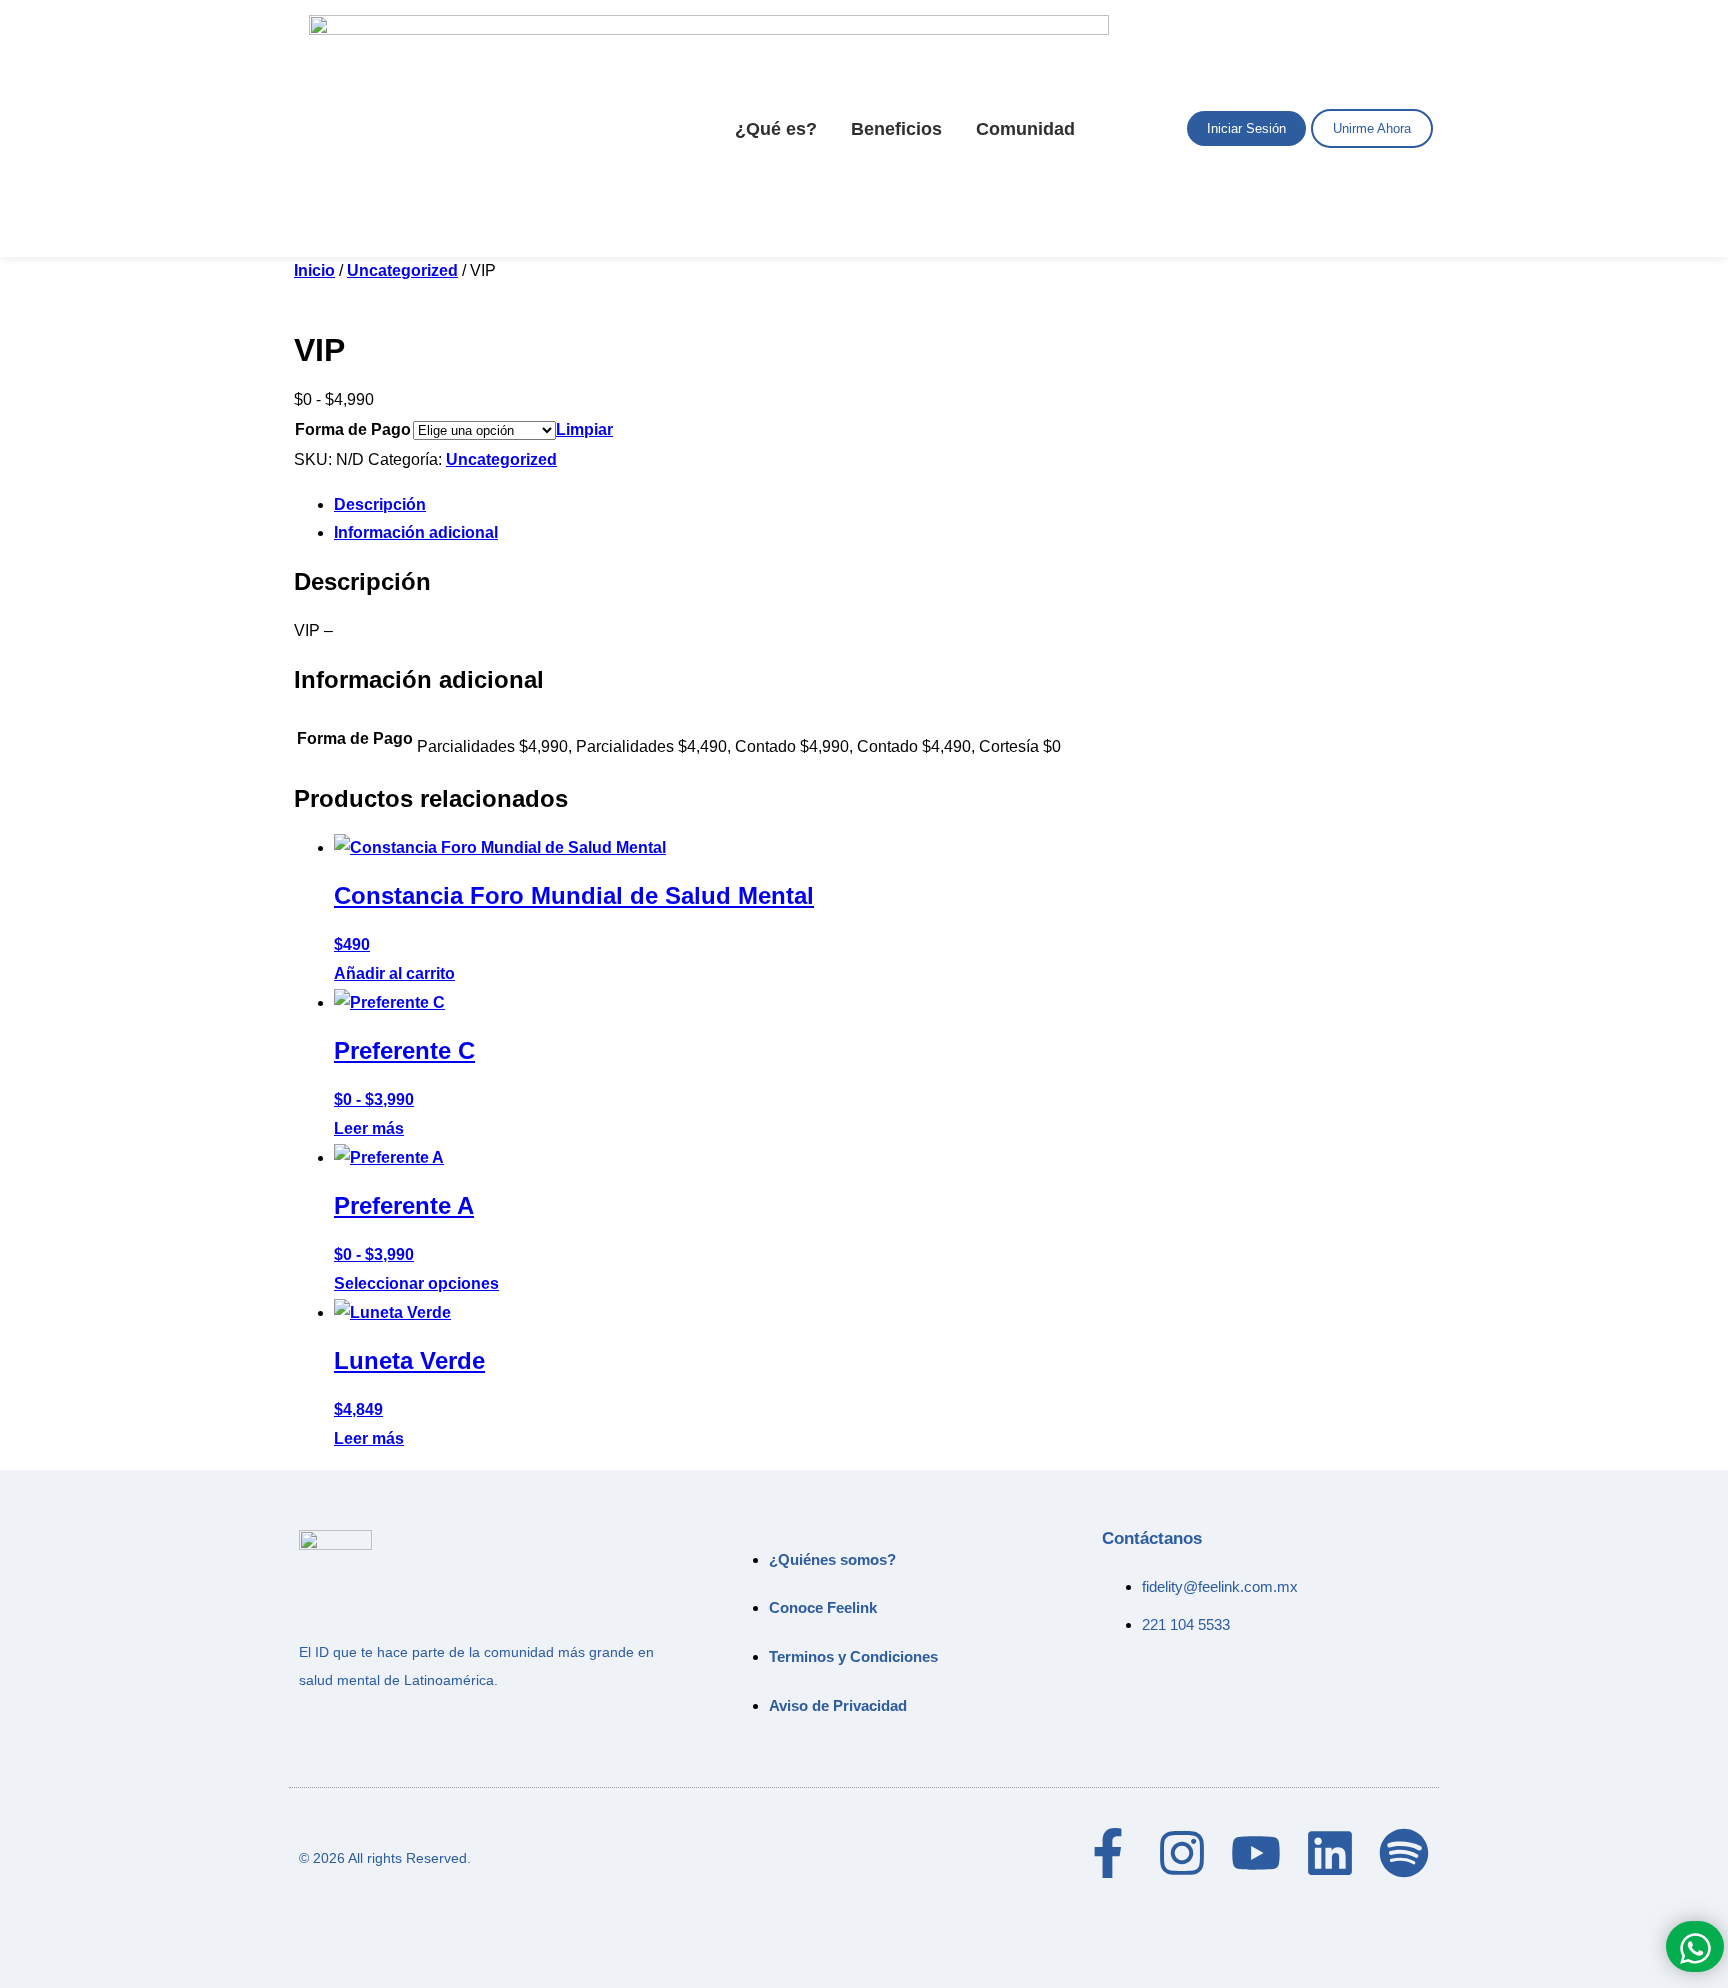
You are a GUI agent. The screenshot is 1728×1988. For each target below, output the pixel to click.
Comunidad (1025, 129)
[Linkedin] (1330, 1853)
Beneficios (896, 129)
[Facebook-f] (1108, 1853)
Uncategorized (402, 270)
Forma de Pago (353, 429)
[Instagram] (1182, 1853)
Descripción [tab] (380, 504)
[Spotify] (1404, 1853)
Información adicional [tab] (416, 532)
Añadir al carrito (394, 973)
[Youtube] (1256, 1853)
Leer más (369, 1128)
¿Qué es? (776, 129)
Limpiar (584, 429)
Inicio (314, 270)
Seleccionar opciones (416, 1283)
